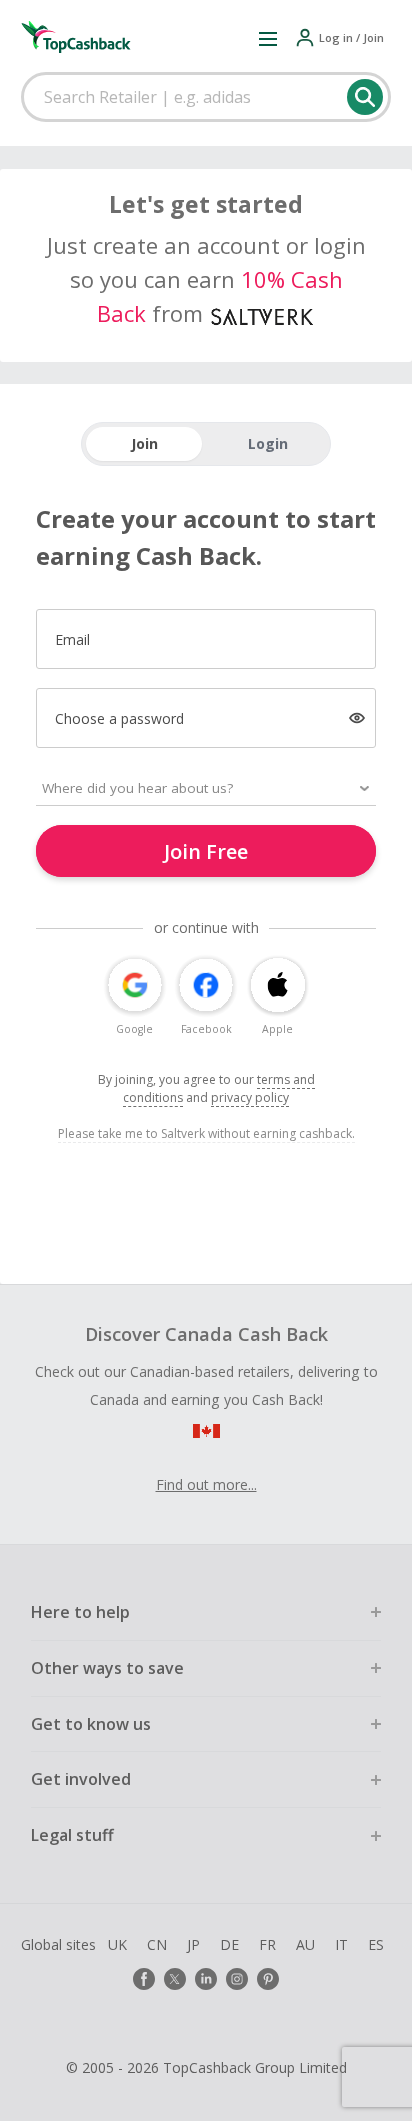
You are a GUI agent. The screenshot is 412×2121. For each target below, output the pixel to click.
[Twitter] (175, 1979)
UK (117, 1944)
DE (229, 1944)
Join (144, 443)
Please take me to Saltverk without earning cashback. (206, 1133)
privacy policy (250, 1097)
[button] (268, 38)
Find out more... (206, 1484)
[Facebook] (144, 1979)
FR (267, 1944)
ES (376, 1944)
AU (305, 1944)
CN (157, 1944)
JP (193, 1944)
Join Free (206, 851)
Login (268, 443)
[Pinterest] (268, 1979)
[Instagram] (237, 1979)
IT (341, 1944)
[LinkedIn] (206, 1979)
